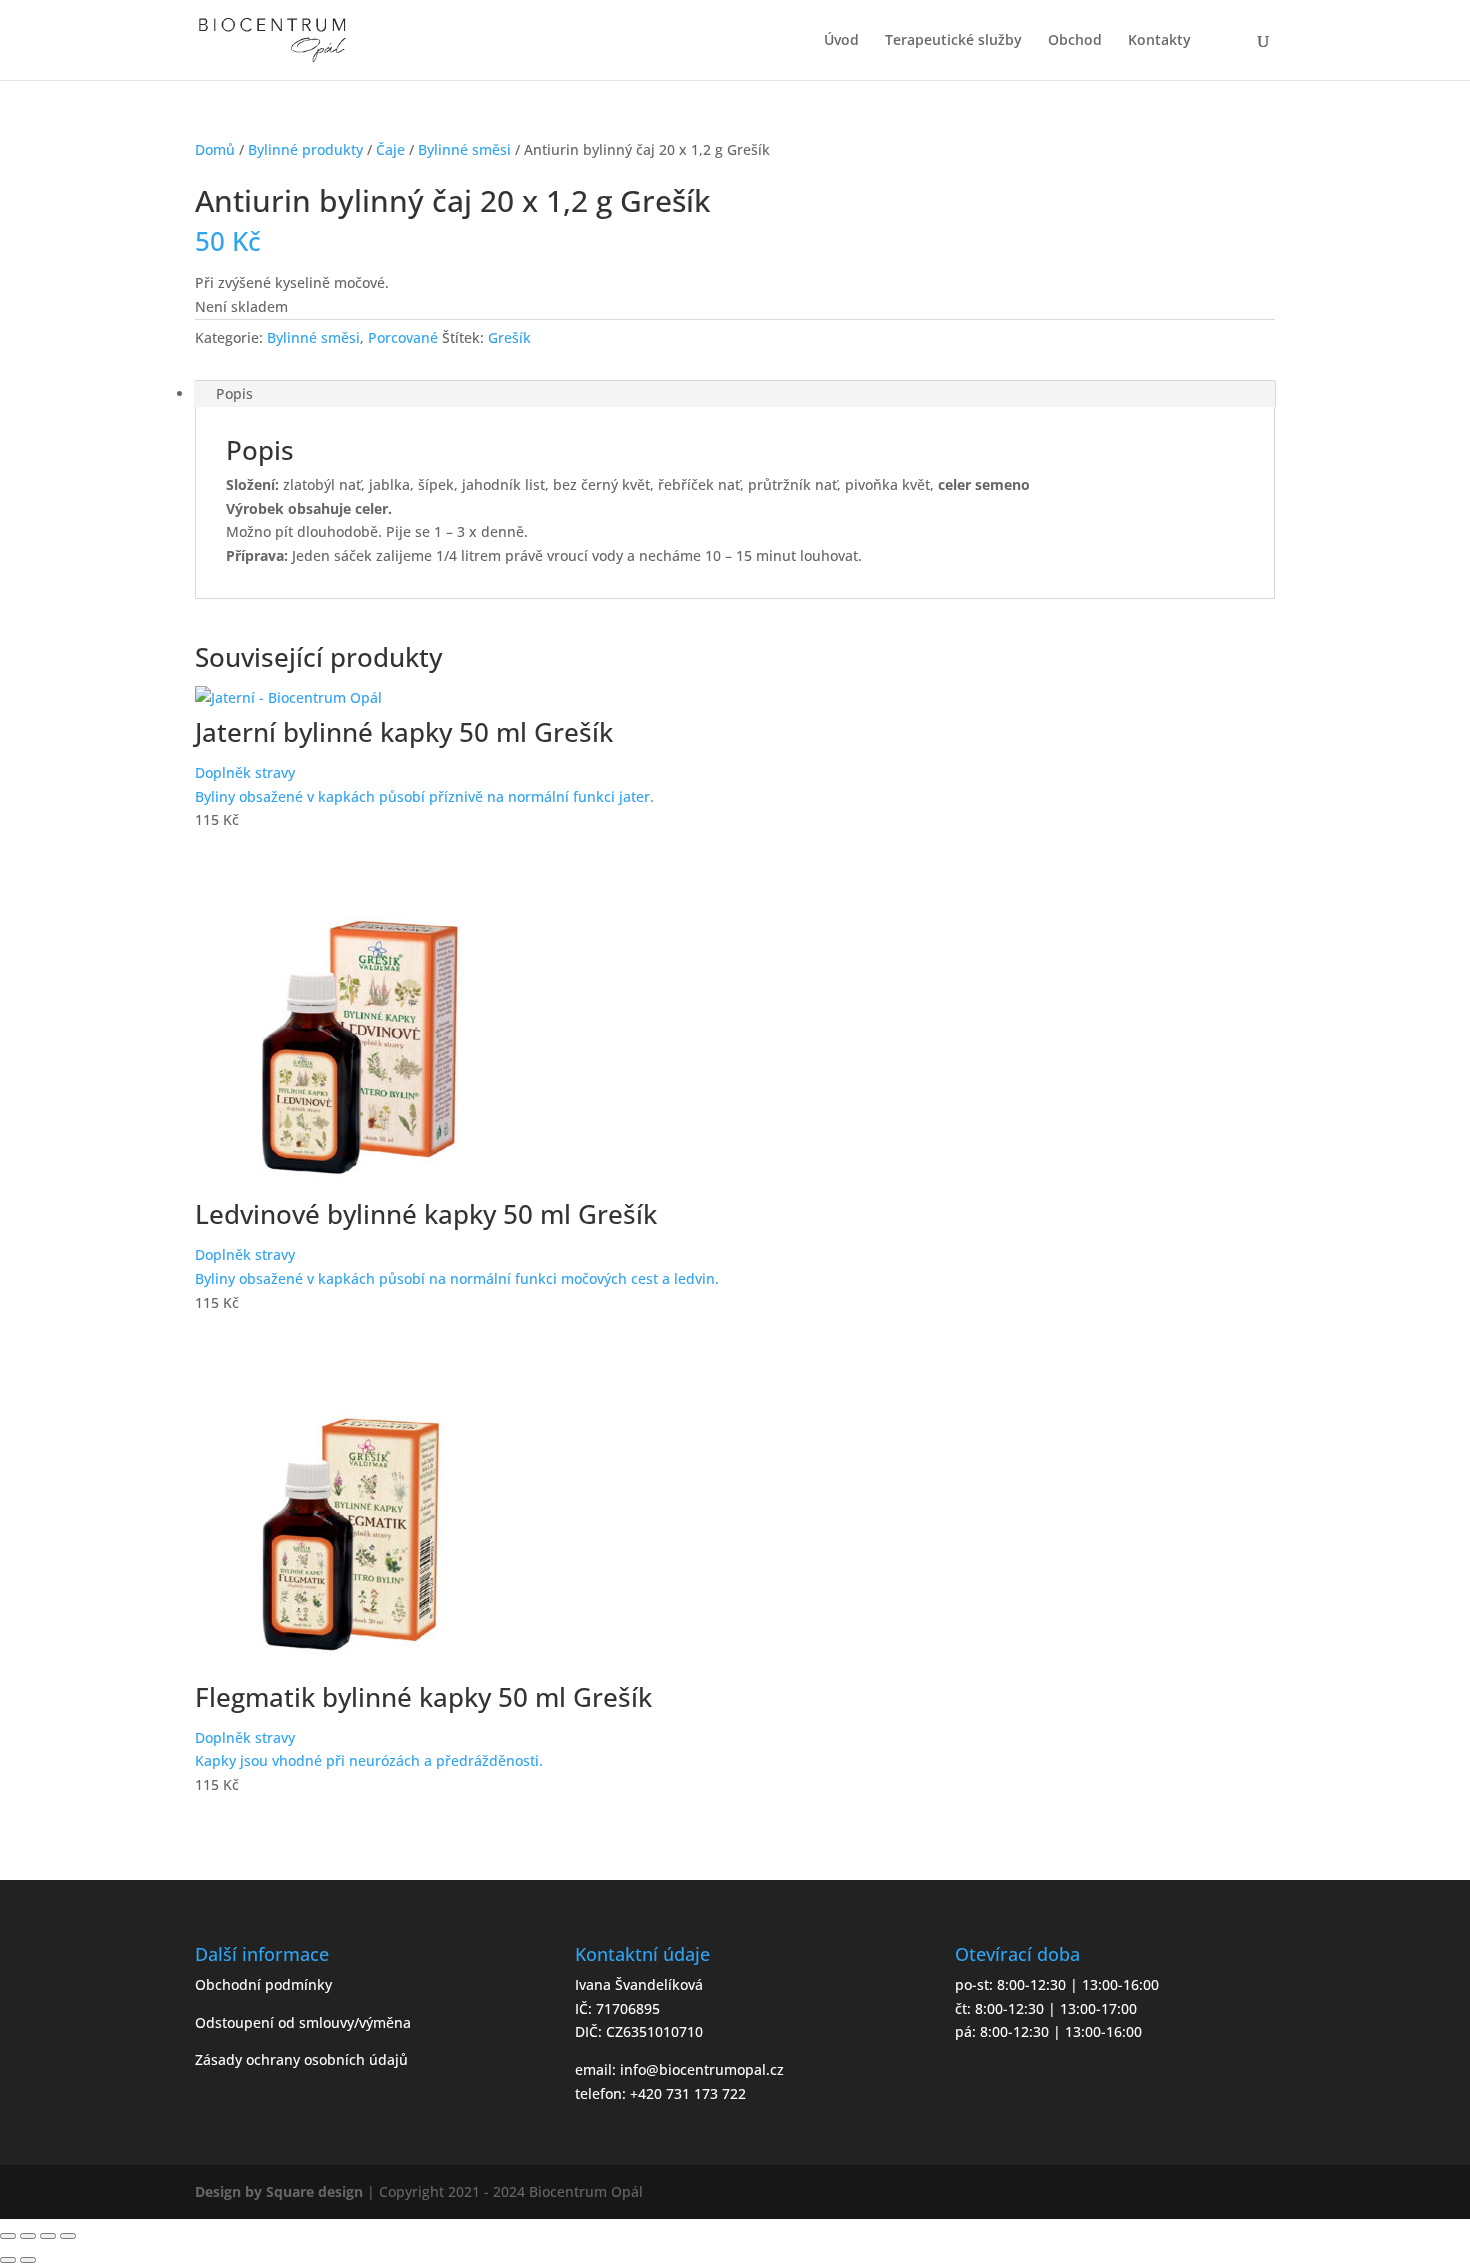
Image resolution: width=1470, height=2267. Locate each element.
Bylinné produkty (305, 149)
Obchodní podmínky (263, 1984)
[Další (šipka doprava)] (28, 2260)
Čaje (390, 149)
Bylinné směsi (464, 149)
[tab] (735, 394)
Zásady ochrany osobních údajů (301, 2059)
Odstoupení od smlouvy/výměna (303, 2022)
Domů (215, 149)
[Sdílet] (28, 2236)
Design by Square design (279, 2191)
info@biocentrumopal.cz (702, 2069)
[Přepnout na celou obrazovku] (48, 2236)
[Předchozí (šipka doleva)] (8, 2260)
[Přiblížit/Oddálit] (68, 2236)
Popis (234, 393)
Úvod (841, 41)
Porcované (403, 337)
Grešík (509, 337)
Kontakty (1159, 41)
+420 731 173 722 (688, 2093)
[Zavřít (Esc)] (8, 2236)
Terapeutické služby (953, 41)
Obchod (1075, 41)
